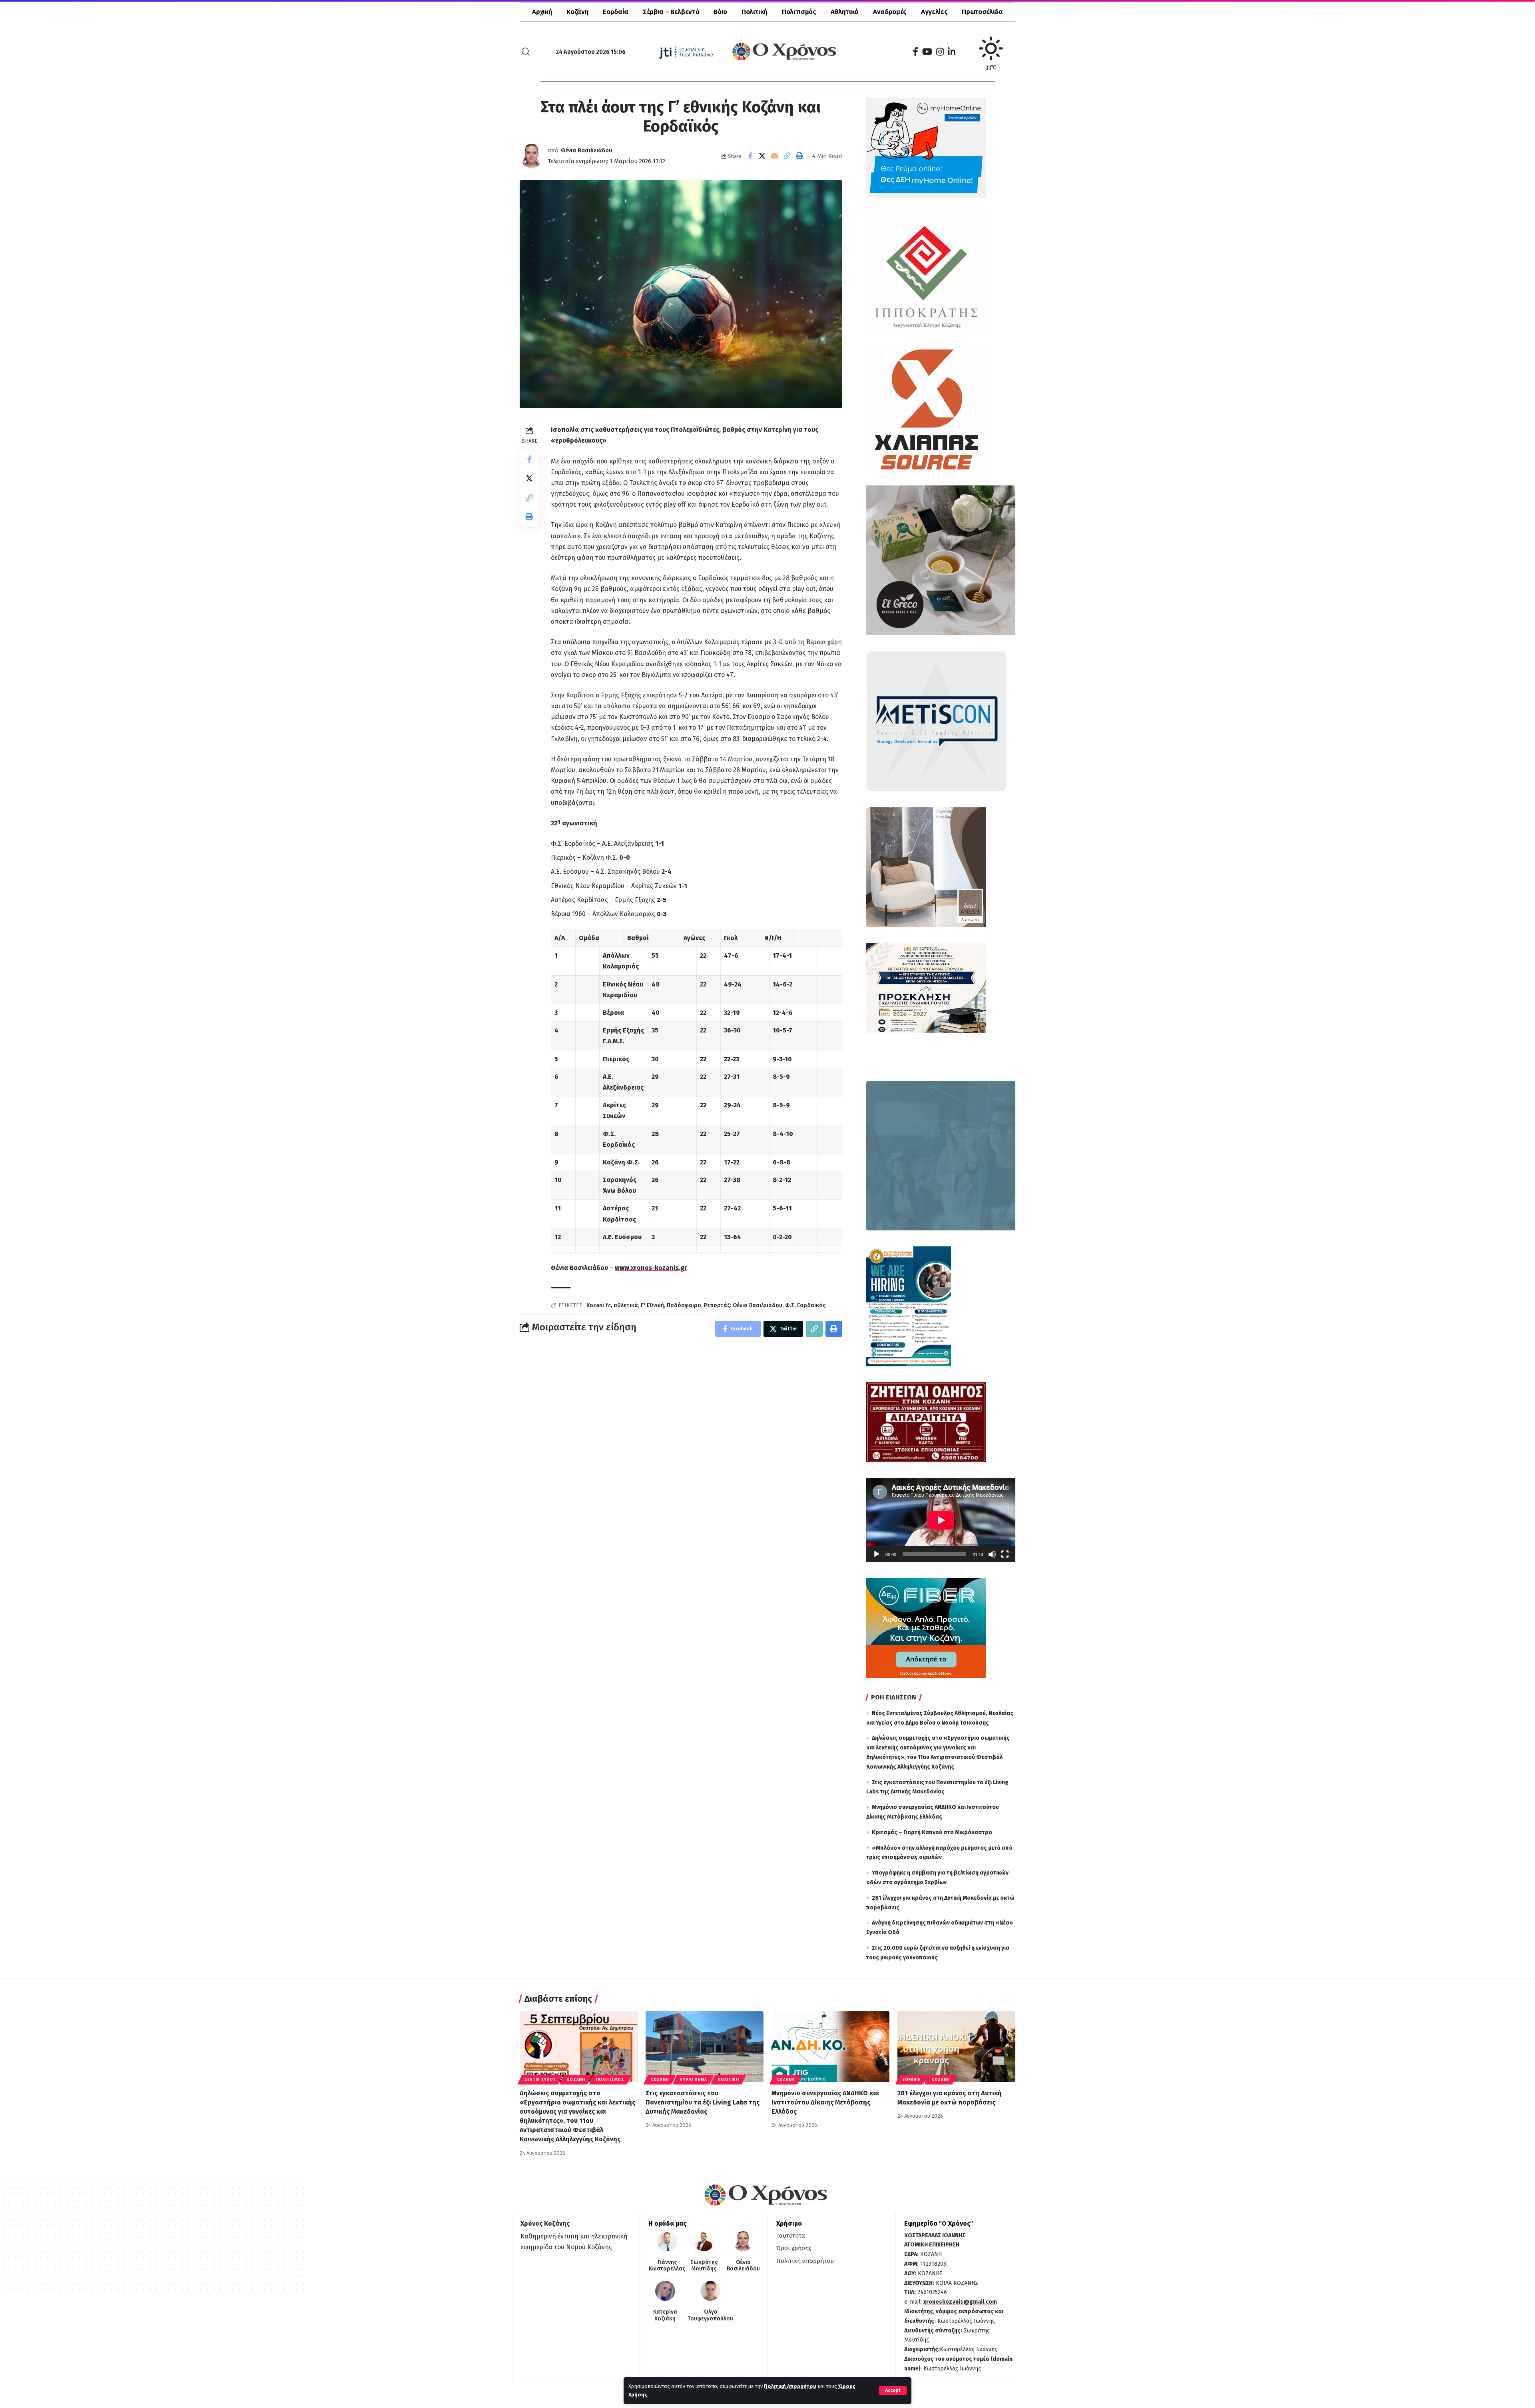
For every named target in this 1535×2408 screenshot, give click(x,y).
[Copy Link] (787, 156)
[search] (526, 52)
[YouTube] (927, 52)
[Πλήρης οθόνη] (1005, 1554)
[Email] (775, 156)
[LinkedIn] (952, 52)
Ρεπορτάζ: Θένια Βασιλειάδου (743, 1305)
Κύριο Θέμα (693, 2080)
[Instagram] (940, 52)
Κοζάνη (576, 2080)
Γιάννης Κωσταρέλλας (667, 2266)
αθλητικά (626, 1305)
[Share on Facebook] (750, 156)
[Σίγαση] (992, 1554)
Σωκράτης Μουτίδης (704, 2266)
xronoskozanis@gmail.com (960, 2302)
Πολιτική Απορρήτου (790, 2386)
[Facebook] (915, 52)
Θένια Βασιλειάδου (587, 150)
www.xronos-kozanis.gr (651, 1268)
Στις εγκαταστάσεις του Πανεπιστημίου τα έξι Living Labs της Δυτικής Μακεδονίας (703, 2102)
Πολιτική (728, 2080)
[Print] (799, 156)
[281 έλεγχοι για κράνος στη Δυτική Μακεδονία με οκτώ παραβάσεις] (956, 2047)
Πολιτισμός (610, 2080)
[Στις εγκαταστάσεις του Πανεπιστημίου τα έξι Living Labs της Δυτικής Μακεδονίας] (705, 2047)
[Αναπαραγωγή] (877, 1554)
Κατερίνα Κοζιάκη (665, 2315)
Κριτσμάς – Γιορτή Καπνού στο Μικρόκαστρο (932, 1832)
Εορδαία (911, 2080)
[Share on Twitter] (762, 156)
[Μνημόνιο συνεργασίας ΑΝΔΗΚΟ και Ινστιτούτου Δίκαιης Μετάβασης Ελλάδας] (830, 2047)
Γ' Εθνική (652, 1305)
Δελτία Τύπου (540, 2080)
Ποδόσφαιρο (684, 1305)
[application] (941, 1520)
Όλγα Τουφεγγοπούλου (710, 2315)
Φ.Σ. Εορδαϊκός (805, 1305)
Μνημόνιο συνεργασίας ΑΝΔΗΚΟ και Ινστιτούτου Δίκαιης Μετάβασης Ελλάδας (825, 2102)
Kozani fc (599, 1305)
